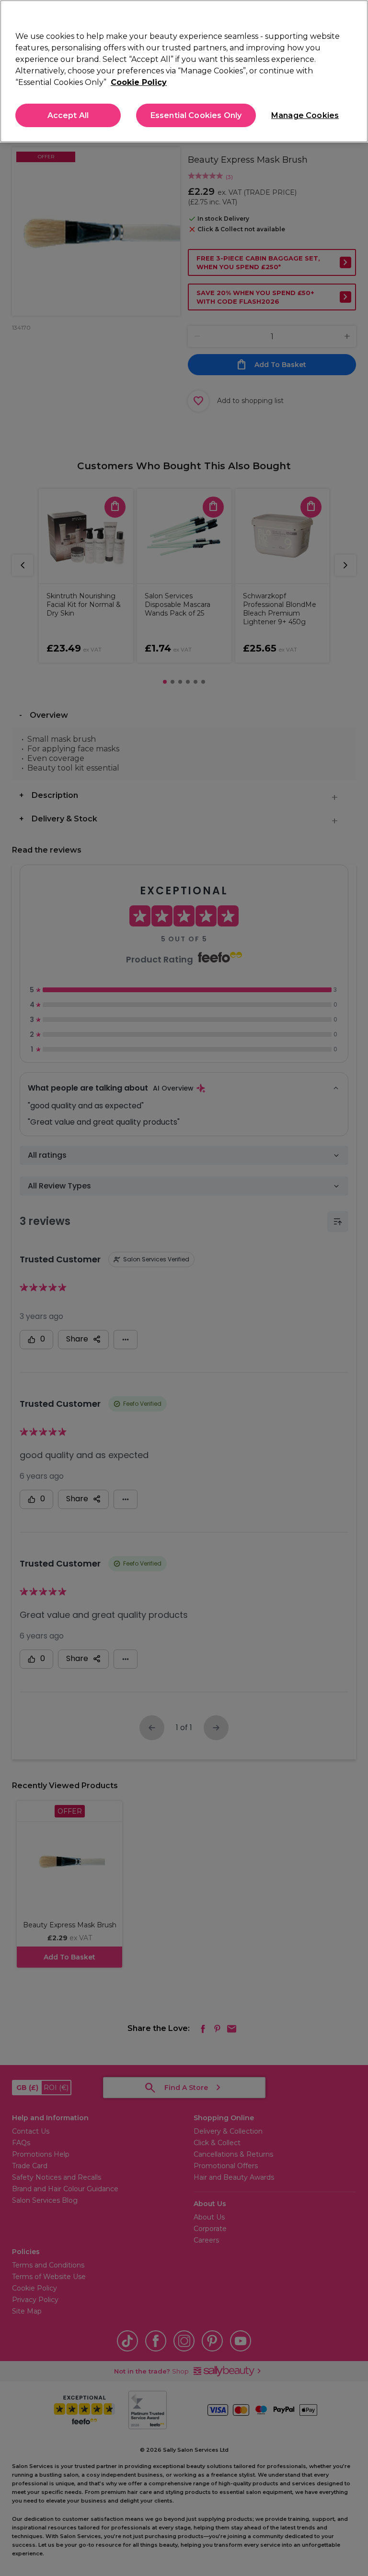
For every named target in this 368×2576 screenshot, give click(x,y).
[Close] (353, 15)
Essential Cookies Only (196, 115)
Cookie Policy (139, 82)
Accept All (68, 115)
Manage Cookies (304, 115)
